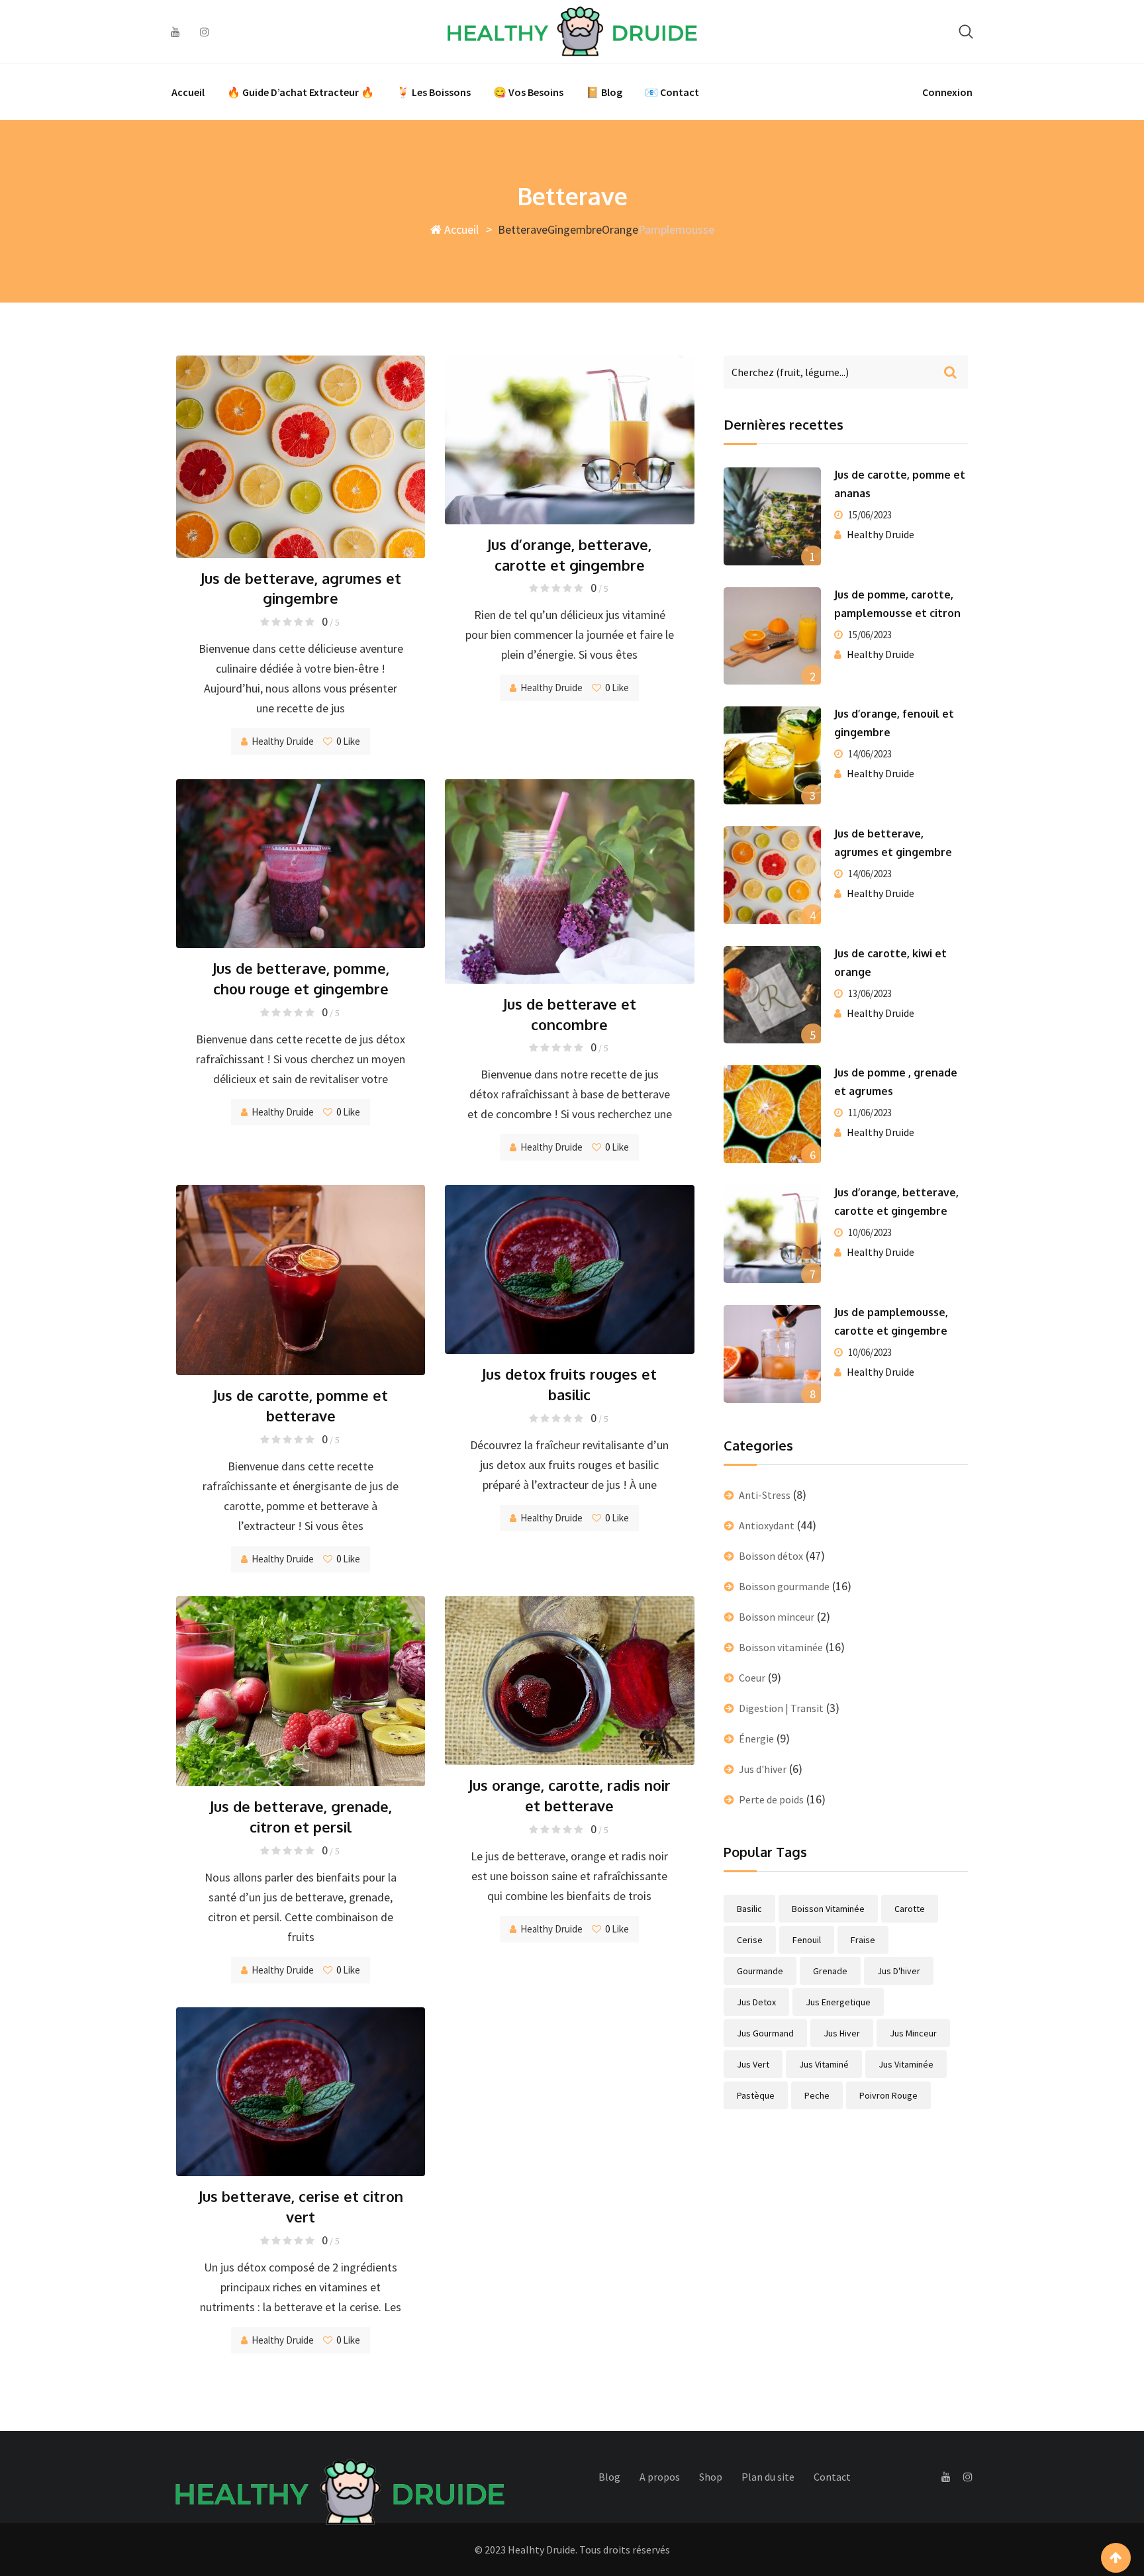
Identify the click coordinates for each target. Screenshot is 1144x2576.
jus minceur (913, 2033)
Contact (832, 2477)
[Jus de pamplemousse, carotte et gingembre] (773, 1354)
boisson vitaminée (828, 1909)
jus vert (753, 2064)
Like (348, 741)
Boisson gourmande (784, 1586)
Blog (609, 2477)
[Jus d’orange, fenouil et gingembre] (773, 755)
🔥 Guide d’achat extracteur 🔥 (301, 92)
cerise (750, 1940)
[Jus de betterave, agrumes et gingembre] (773, 875)
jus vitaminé (824, 2064)
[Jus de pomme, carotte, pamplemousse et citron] (773, 636)
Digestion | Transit (781, 1708)
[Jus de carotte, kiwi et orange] (773, 995)
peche (817, 2095)
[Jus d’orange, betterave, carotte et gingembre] (773, 1234)
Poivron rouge (888, 2095)
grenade (830, 1971)
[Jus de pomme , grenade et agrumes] (773, 1114)
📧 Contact (672, 92)
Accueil (188, 92)
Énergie (756, 1739)
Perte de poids (771, 1799)
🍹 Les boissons (434, 92)
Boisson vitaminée (781, 1647)
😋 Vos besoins (528, 92)
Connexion (947, 92)
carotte (910, 1909)
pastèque (756, 2095)
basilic (749, 1909)
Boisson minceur (777, 1617)
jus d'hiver (899, 1971)
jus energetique (838, 2002)
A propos (660, 2477)
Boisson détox (771, 1556)
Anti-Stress (765, 1495)
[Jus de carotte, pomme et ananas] (773, 516)
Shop (711, 2477)
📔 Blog (604, 92)
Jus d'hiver (763, 1769)
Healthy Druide (283, 741)
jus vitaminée (906, 2064)
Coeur (752, 1678)
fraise (863, 1940)
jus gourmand (765, 2033)
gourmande (760, 1971)
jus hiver (842, 2033)
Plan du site (768, 2477)
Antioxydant (767, 1525)
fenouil (807, 1940)
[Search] (966, 31)
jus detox (756, 2002)
